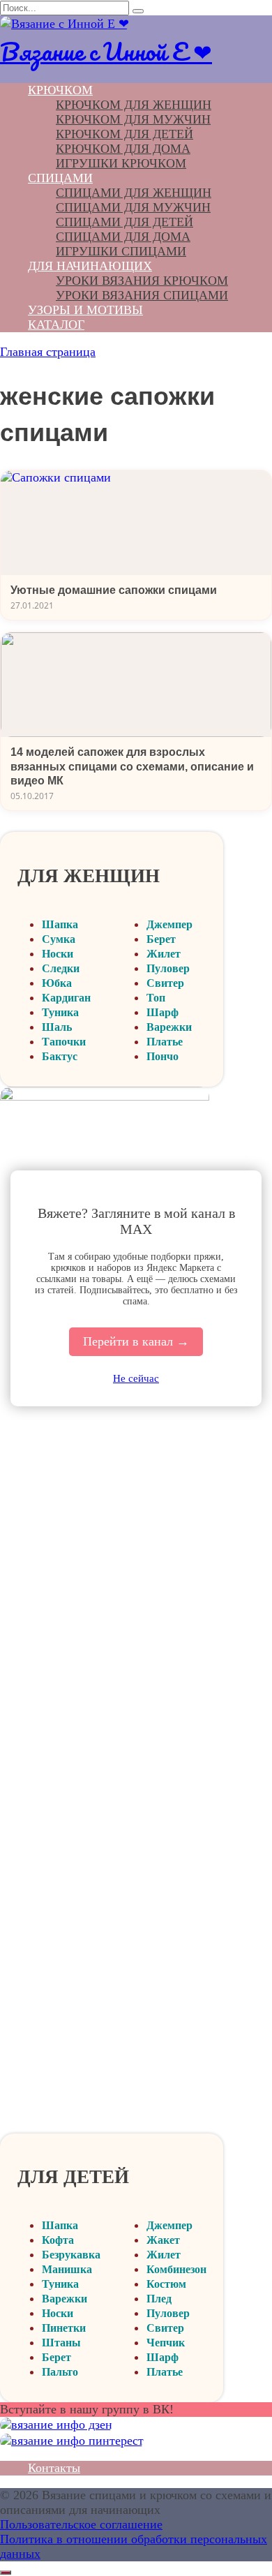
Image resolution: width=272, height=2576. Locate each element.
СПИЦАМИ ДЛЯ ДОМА (123, 237)
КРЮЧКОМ (60, 90)
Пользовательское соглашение (81, 2524)
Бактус (60, 1056)
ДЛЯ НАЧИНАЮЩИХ (90, 266)
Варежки (169, 1027)
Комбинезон (176, 2269)
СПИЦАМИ (60, 178)
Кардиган (66, 998)
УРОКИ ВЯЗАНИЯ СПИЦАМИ (142, 295)
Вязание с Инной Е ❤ (106, 51)
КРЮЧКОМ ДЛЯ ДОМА (123, 149)
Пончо (163, 1056)
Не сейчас (136, 1378)
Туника (60, 1012)
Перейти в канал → (136, 1341)
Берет (161, 939)
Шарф (163, 1012)
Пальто (60, 2372)
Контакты (54, 2468)
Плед (159, 2299)
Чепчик (166, 2343)
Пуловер (168, 968)
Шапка (60, 924)
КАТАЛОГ (56, 325)
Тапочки (64, 1042)
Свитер (165, 983)
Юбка (57, 983)
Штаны (61, 2343)
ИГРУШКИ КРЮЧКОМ (121, 163)
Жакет (163, 2240)
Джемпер (169, 924)
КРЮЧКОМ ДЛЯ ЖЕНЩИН (134, 105)
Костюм (166, 2284)
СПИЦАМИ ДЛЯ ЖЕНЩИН (134, 193)
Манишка (67, 2269)
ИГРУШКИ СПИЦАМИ (121, 251)
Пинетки (64, 2328)
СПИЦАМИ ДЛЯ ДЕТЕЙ (124, 222)
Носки (58, 954)
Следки (61, 968)
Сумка (59, 939)
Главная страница (48, 352)
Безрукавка (71, 2255)
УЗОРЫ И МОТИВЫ (85, 310)
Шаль (57, 1027)
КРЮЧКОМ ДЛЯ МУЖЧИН (133, 119)
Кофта (58, 2240)
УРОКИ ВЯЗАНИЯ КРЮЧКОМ (142, 281)
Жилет (164, 954)
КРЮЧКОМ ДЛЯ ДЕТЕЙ (124, 134)
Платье (165, 1042)
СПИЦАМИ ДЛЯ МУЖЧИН (133, 207)
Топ (156, 998)
